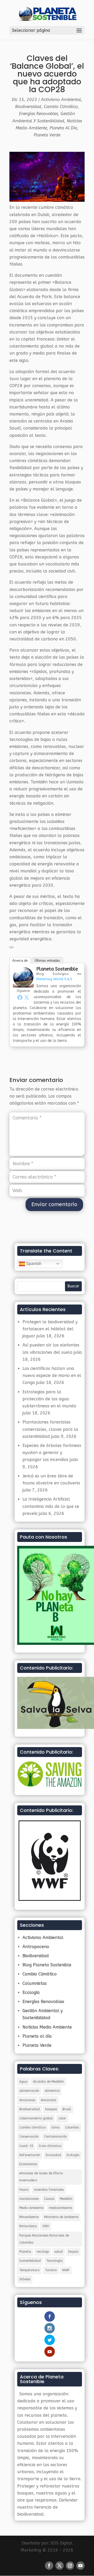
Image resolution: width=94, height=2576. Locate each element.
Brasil (67, 2109)
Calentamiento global (36, 2118)
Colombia (72, 2127)
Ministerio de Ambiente (61, 2217)
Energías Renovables (39, 114)
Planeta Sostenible (57, 969)
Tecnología (54, 2261)
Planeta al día (63, 128)
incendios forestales (49, 2190)
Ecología (31, 1992)
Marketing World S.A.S (54, 979)
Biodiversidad (28, 107)
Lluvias (49, 2199)
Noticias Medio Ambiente (47, 2027)
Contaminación (55, 2137)
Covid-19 (26, 2146)
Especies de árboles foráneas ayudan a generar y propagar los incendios (52, 1453)
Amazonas (27, 2100)
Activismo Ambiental (61, 100)
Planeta (25, 2252)
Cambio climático (33, 2127)
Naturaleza (28, 2226)
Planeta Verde (47, 135)
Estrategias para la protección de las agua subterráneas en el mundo (49, 1399)
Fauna (24, 2190)
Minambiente (29, 2217)
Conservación (29, 2137)
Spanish (33, 1264)
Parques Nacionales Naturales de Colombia (44, 2239)
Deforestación (30, 2155)
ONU (46, 2226)
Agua (23, 2082)
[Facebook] (20, 997)
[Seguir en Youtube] (80, 2566)
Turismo (51, 2270)
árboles (25, 2279)
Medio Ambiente (31, 2208)
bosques (51, 2109)
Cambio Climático (61, 107)
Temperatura (29, 2270)
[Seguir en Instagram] (70, 2566)
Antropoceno (36, 1947)
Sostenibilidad (30, 2261)
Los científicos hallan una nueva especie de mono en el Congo (52, 1375)
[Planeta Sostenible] (23, 984)
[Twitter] (27, 997)
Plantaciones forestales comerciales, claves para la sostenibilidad (50, 1429)
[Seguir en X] (60, 2566)
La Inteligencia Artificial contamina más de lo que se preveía (51, 1506)
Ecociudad (53, 2155)
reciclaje (43, 2252)
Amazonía (48, 2100)
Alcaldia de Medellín (48, 2082)
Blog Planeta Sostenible (47, 1965)
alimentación (29, 2091)
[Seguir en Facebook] (49, 2566)
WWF (66, 2270)
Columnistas (35, 1983)
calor (62, 2118)
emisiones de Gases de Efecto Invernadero (41, 2177)
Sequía (73, 2252)
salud (58, 2252)
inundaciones (29, 2199)
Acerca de (20, 961)
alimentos (52, 2091)
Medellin (66, 2199)
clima (55, 2127)
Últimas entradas (47, 961)
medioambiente (60, 2208)
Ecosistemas (28, 2164)
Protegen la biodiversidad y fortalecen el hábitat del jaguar (50, 1329)
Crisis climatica (50, 2146)
